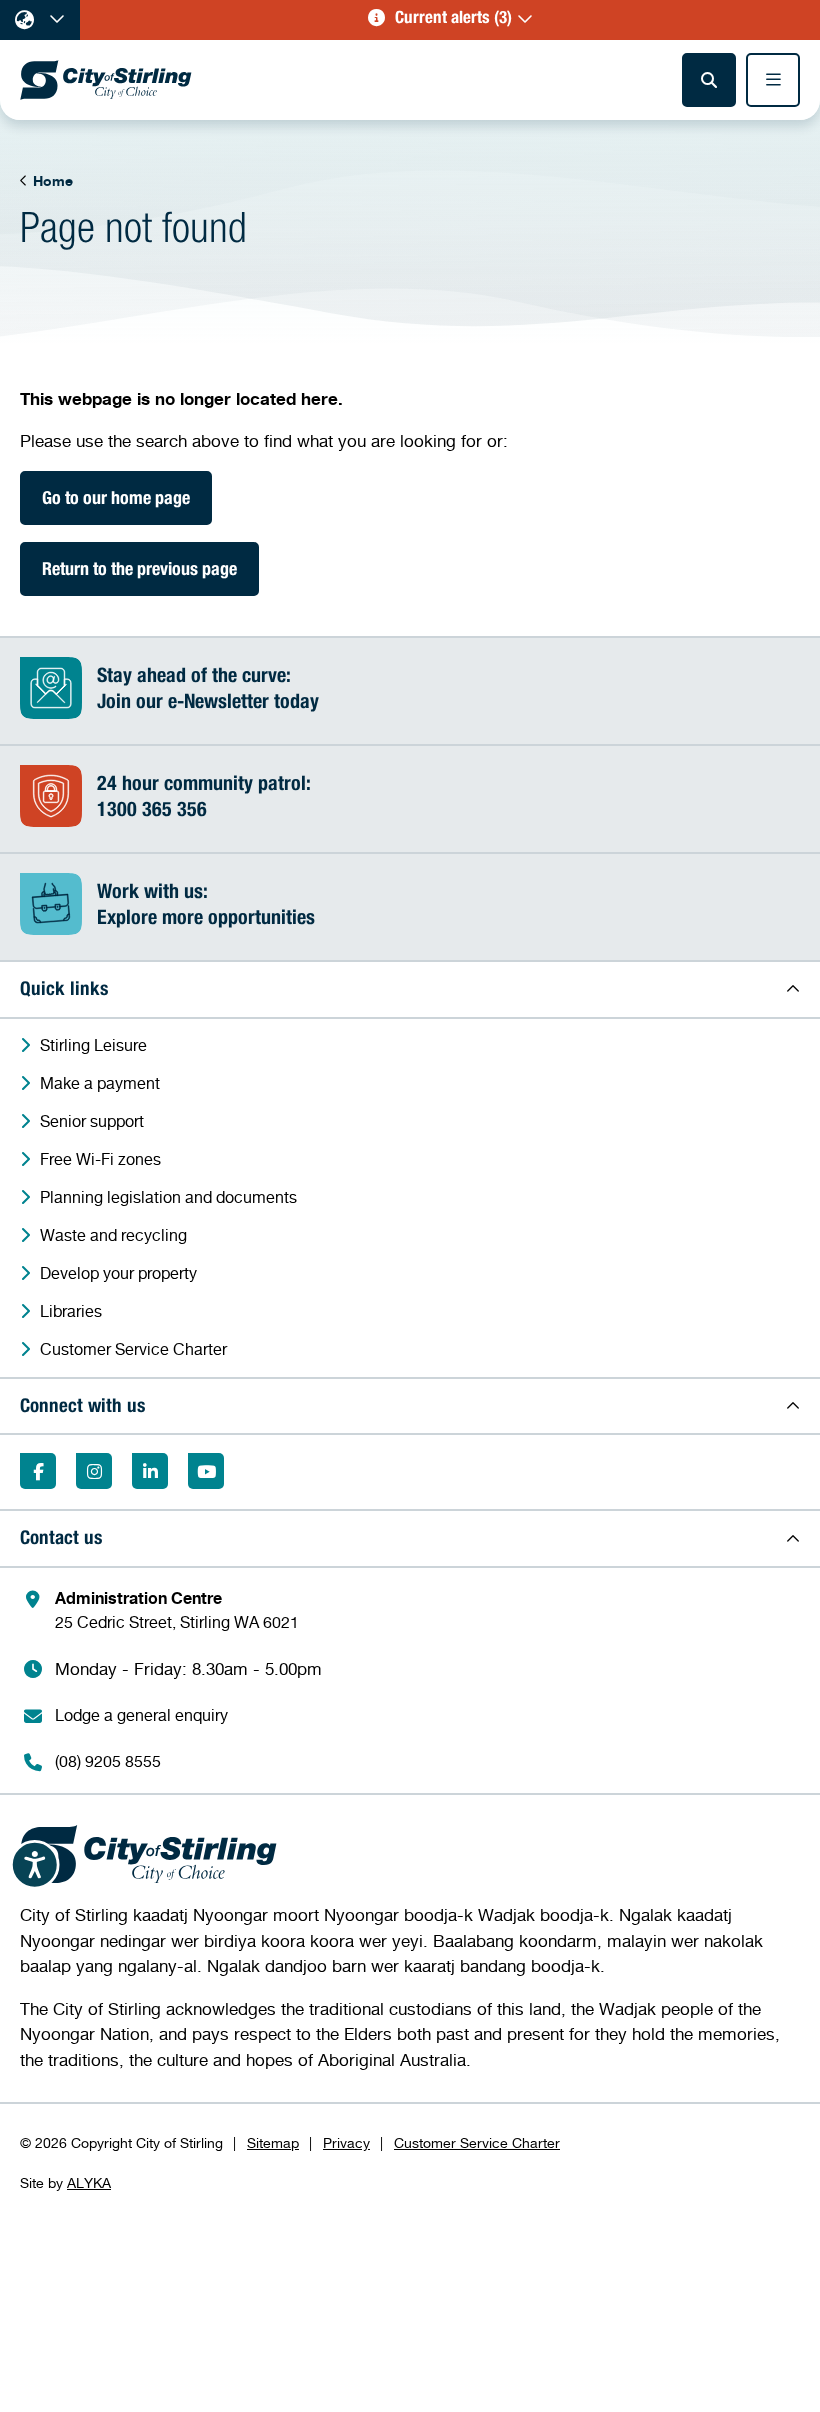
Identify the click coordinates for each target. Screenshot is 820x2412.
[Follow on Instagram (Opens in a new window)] (94, 1471)
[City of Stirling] (106, 80)
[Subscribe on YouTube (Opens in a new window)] (206, 1471)
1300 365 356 (152, 812)
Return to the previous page (139, 571)
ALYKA (89, 2182)
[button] (450, 20)
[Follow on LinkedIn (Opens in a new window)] (150, 1471)
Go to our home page (116, 500)
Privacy (346, 2142)
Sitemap (273, 2142)
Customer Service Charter (477, 2142)
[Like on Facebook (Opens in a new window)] (38, 1471)
